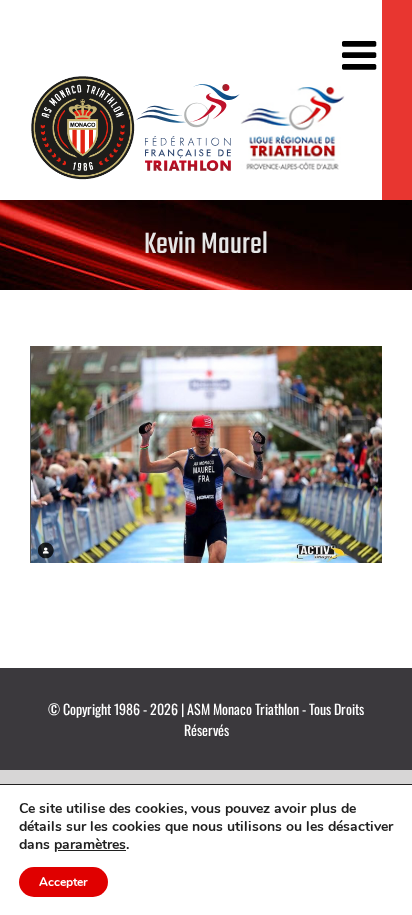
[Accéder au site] (187, 127)
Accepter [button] (63, 882)
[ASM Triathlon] (82, 127)
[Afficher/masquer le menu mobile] (362, 55)
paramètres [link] (90, 844)
